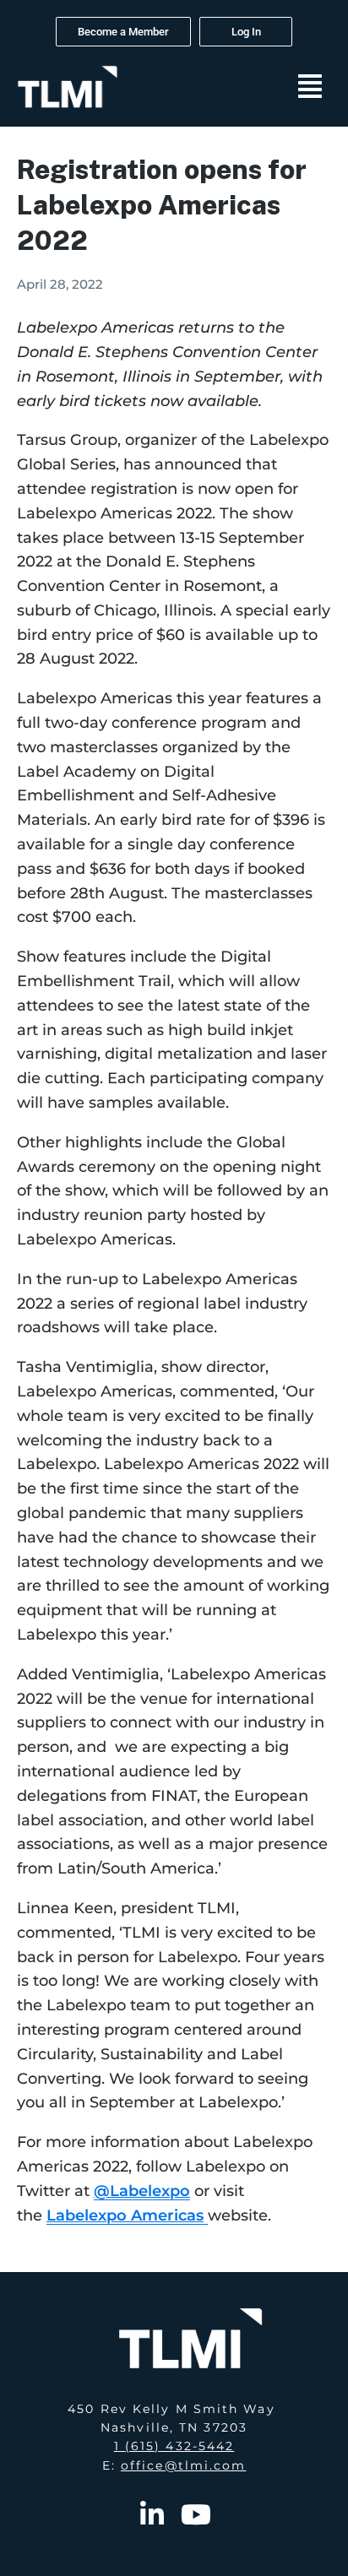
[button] (310, 87)
